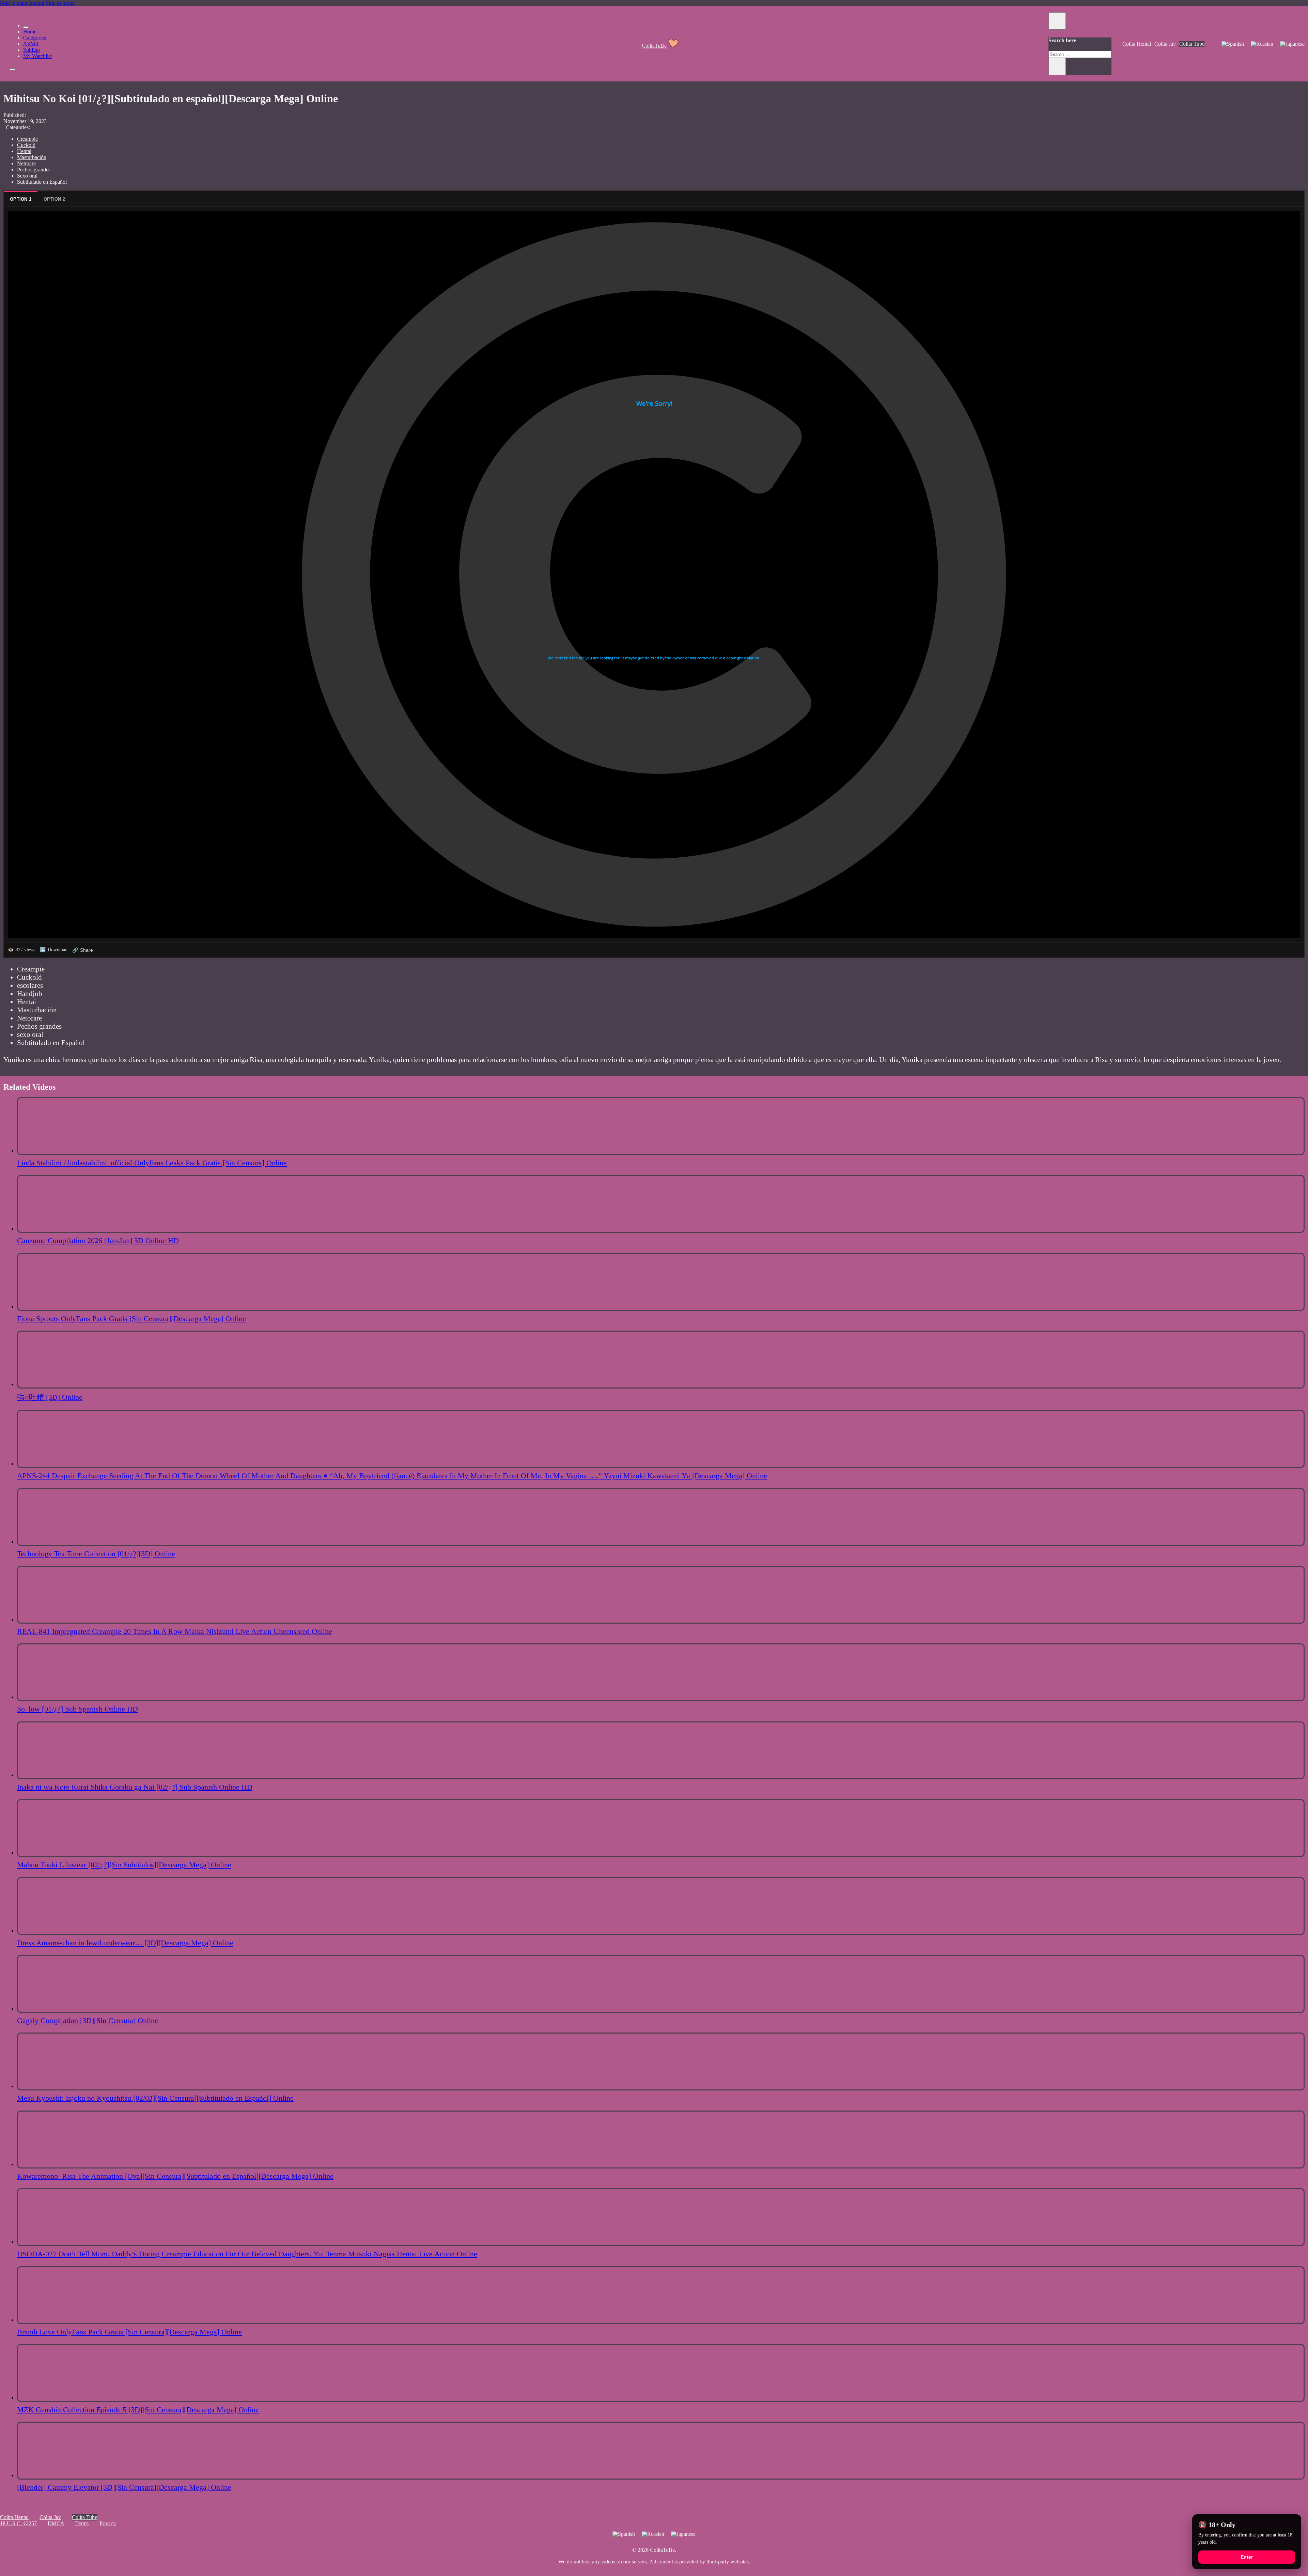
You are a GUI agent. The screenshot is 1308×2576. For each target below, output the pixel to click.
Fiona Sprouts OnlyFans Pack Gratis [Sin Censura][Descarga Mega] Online (131, 1318)
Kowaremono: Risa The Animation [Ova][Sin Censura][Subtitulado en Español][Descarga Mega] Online (175, 2176)
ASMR (31, 44)
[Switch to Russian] (1262, 44)
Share (83, 950)
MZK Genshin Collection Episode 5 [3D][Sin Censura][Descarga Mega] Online (138, 2410)
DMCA (56, 2523)
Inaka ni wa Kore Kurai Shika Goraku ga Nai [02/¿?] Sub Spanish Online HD (135, 1787)
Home (30, 32)
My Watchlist (37, 56)
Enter (1247, 2557)
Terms (82, 2523)
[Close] (26, 27)
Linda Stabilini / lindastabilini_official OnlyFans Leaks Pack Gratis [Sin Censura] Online (152, 1163)
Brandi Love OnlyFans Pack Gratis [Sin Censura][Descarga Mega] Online (129, 2332)
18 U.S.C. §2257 (18, 2523)
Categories (35, 38)
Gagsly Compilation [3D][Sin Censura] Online (88, 2020)
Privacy (108, 2523)
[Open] (12, 70)
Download (54, 950)
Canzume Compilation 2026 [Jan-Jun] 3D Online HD (98, 1240)
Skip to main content (22, 3)
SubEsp (32, 50)
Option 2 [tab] (54, 199)
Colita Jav (1165, 44)
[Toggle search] (1057, 21)
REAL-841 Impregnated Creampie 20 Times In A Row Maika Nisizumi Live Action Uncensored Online (175, 1631)
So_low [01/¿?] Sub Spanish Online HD (77, 1709)
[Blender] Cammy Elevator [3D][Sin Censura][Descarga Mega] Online (124, 2487)
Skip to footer (60, 3)
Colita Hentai (1137, 44)
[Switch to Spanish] (1233, 44)
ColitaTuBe (654, 46)
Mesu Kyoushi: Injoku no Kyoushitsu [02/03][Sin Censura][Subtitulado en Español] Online (155, 2098)
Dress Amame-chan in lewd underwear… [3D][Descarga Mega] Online (125, 1943)
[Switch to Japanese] (1292, 44)
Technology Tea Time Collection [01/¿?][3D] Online (96, 1554)
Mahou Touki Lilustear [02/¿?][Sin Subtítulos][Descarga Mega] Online (124, 1865)
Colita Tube (1192, 44)
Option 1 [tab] (21, 199)
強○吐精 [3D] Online (50, 1397)
